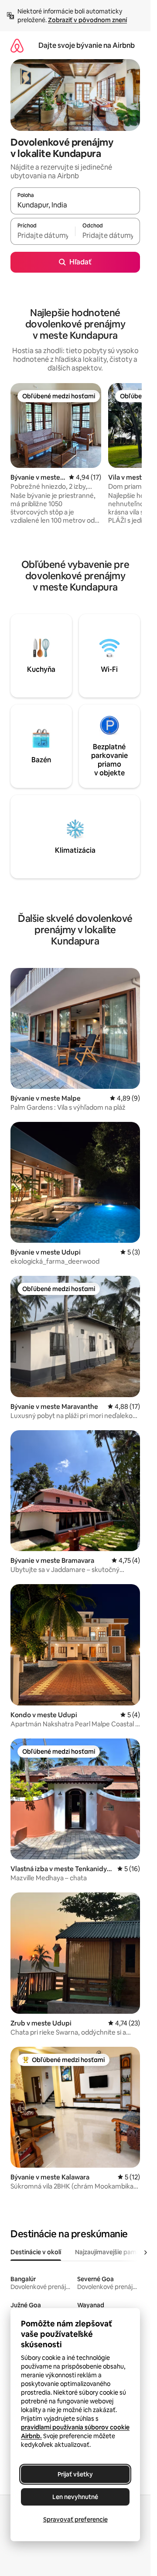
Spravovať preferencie (75, 2519)
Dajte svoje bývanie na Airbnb (87, 45)
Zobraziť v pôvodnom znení (87, 20)
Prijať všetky (75, 2474)
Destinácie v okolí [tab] (36, 2252)
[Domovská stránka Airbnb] (17, 45)
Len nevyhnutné (75, 2497)
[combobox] (75, 205)
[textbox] (43, 235)
